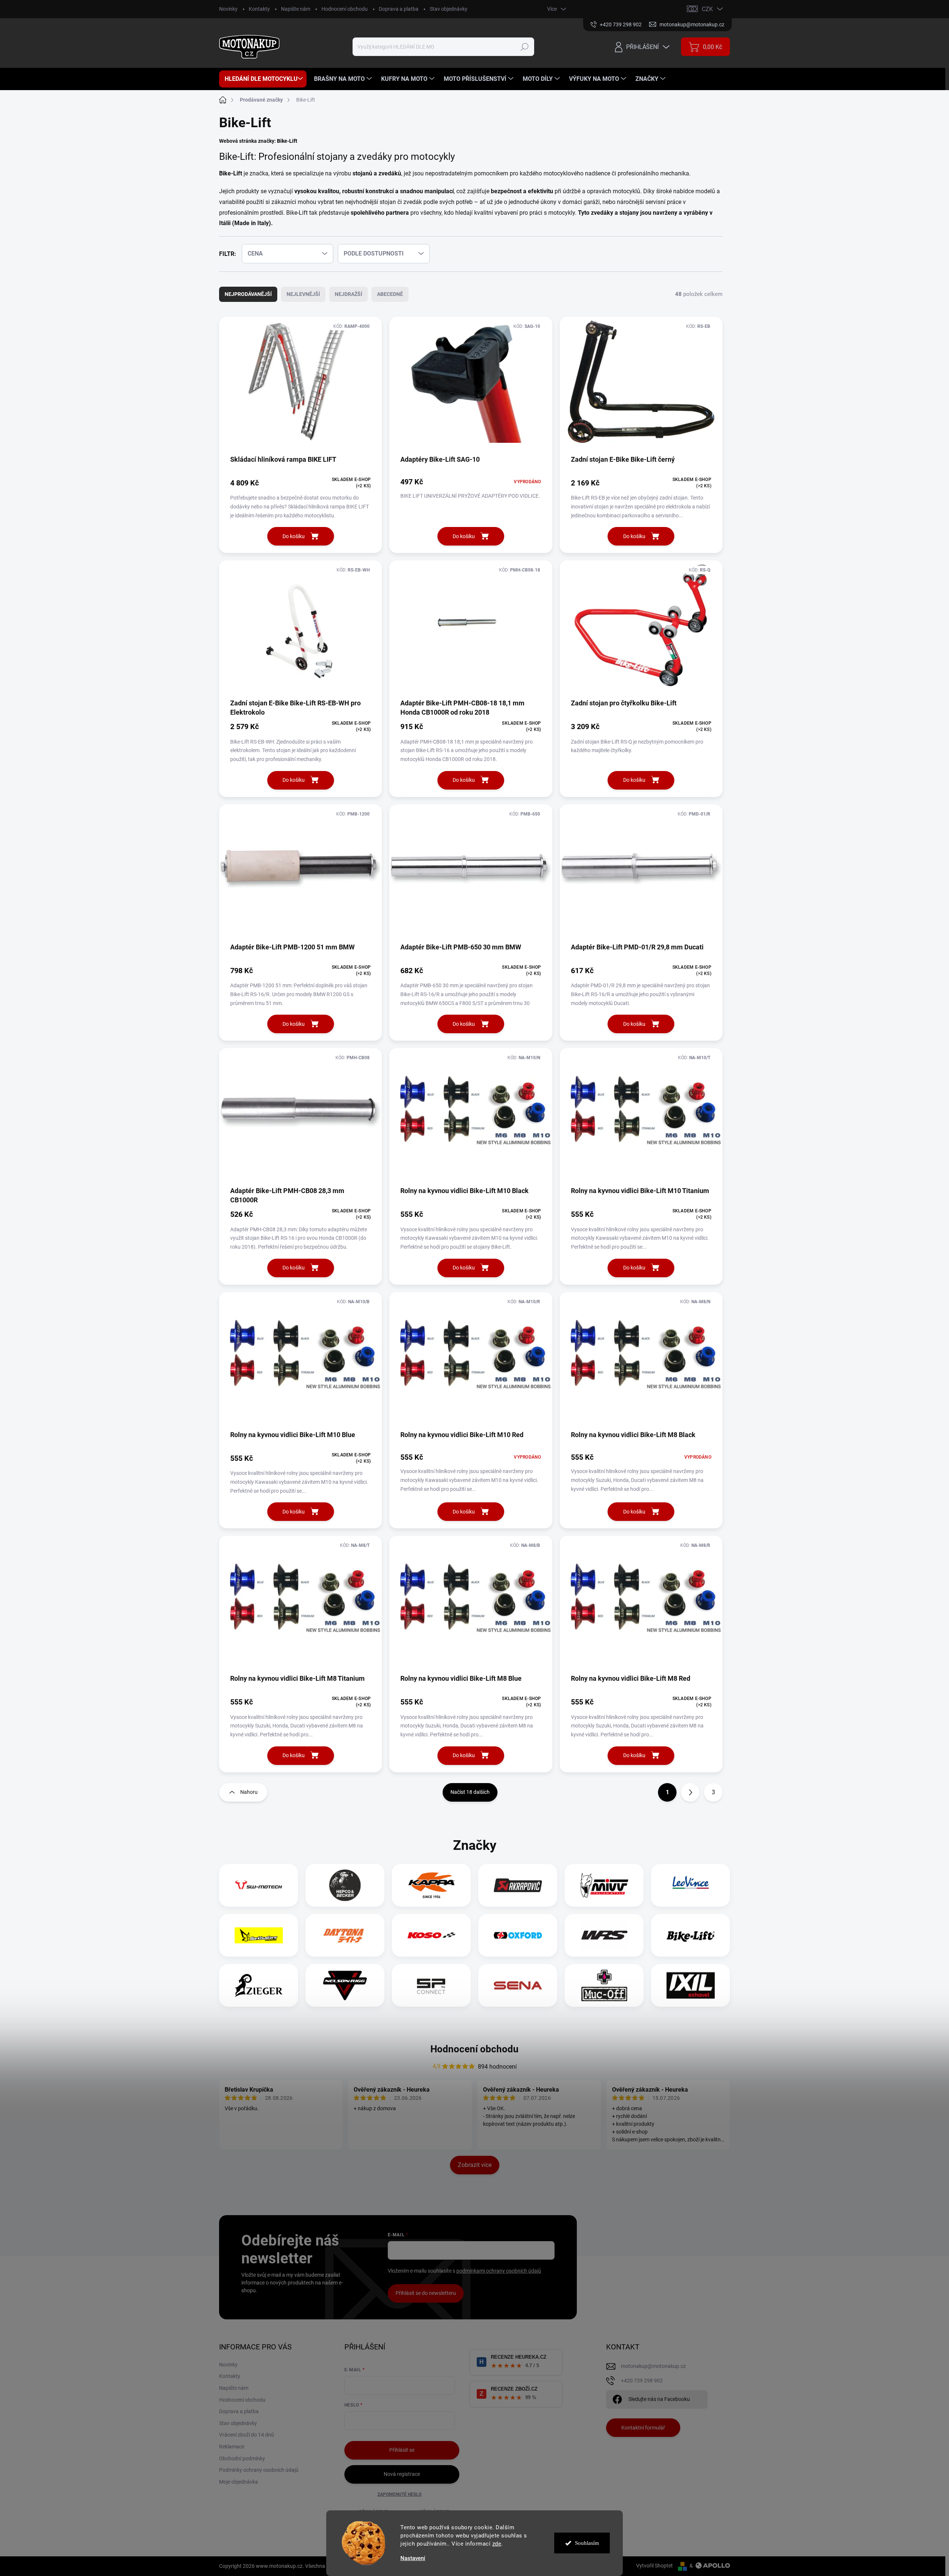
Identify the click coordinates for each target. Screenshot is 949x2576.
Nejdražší (348, 294)
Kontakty (259, 9)
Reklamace (232, 2447)
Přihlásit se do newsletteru (426, 2293)
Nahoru (249, 1792)
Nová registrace (402, 2474)
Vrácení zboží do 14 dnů (247, 2435)
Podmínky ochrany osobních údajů (259, 2470)
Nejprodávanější (248, 294)
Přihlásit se (402, 2450)
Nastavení (413, 2558)
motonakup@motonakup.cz (653, 2366)
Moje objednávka (239, 2482)
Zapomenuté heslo (399, 2494)
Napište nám (296, 9)
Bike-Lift (287, 141)
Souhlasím (587, 2543)
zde (497, 2544)
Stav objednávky (449, 9)
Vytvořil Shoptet (654, 2566)
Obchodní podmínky (242, 2458)
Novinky (228, 9)
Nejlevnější (303, 294)
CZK (707, 9)
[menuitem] (263, 79)
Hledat (525, 47)
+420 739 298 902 (642, 2381)
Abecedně (390, 294)
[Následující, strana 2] (690, 1792)
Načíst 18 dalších (470, 1792)
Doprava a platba (399, 9)
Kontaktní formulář (643, 2428)
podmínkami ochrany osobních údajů (499, 2271)
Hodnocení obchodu (345, 9)
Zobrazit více (475, 2165)
